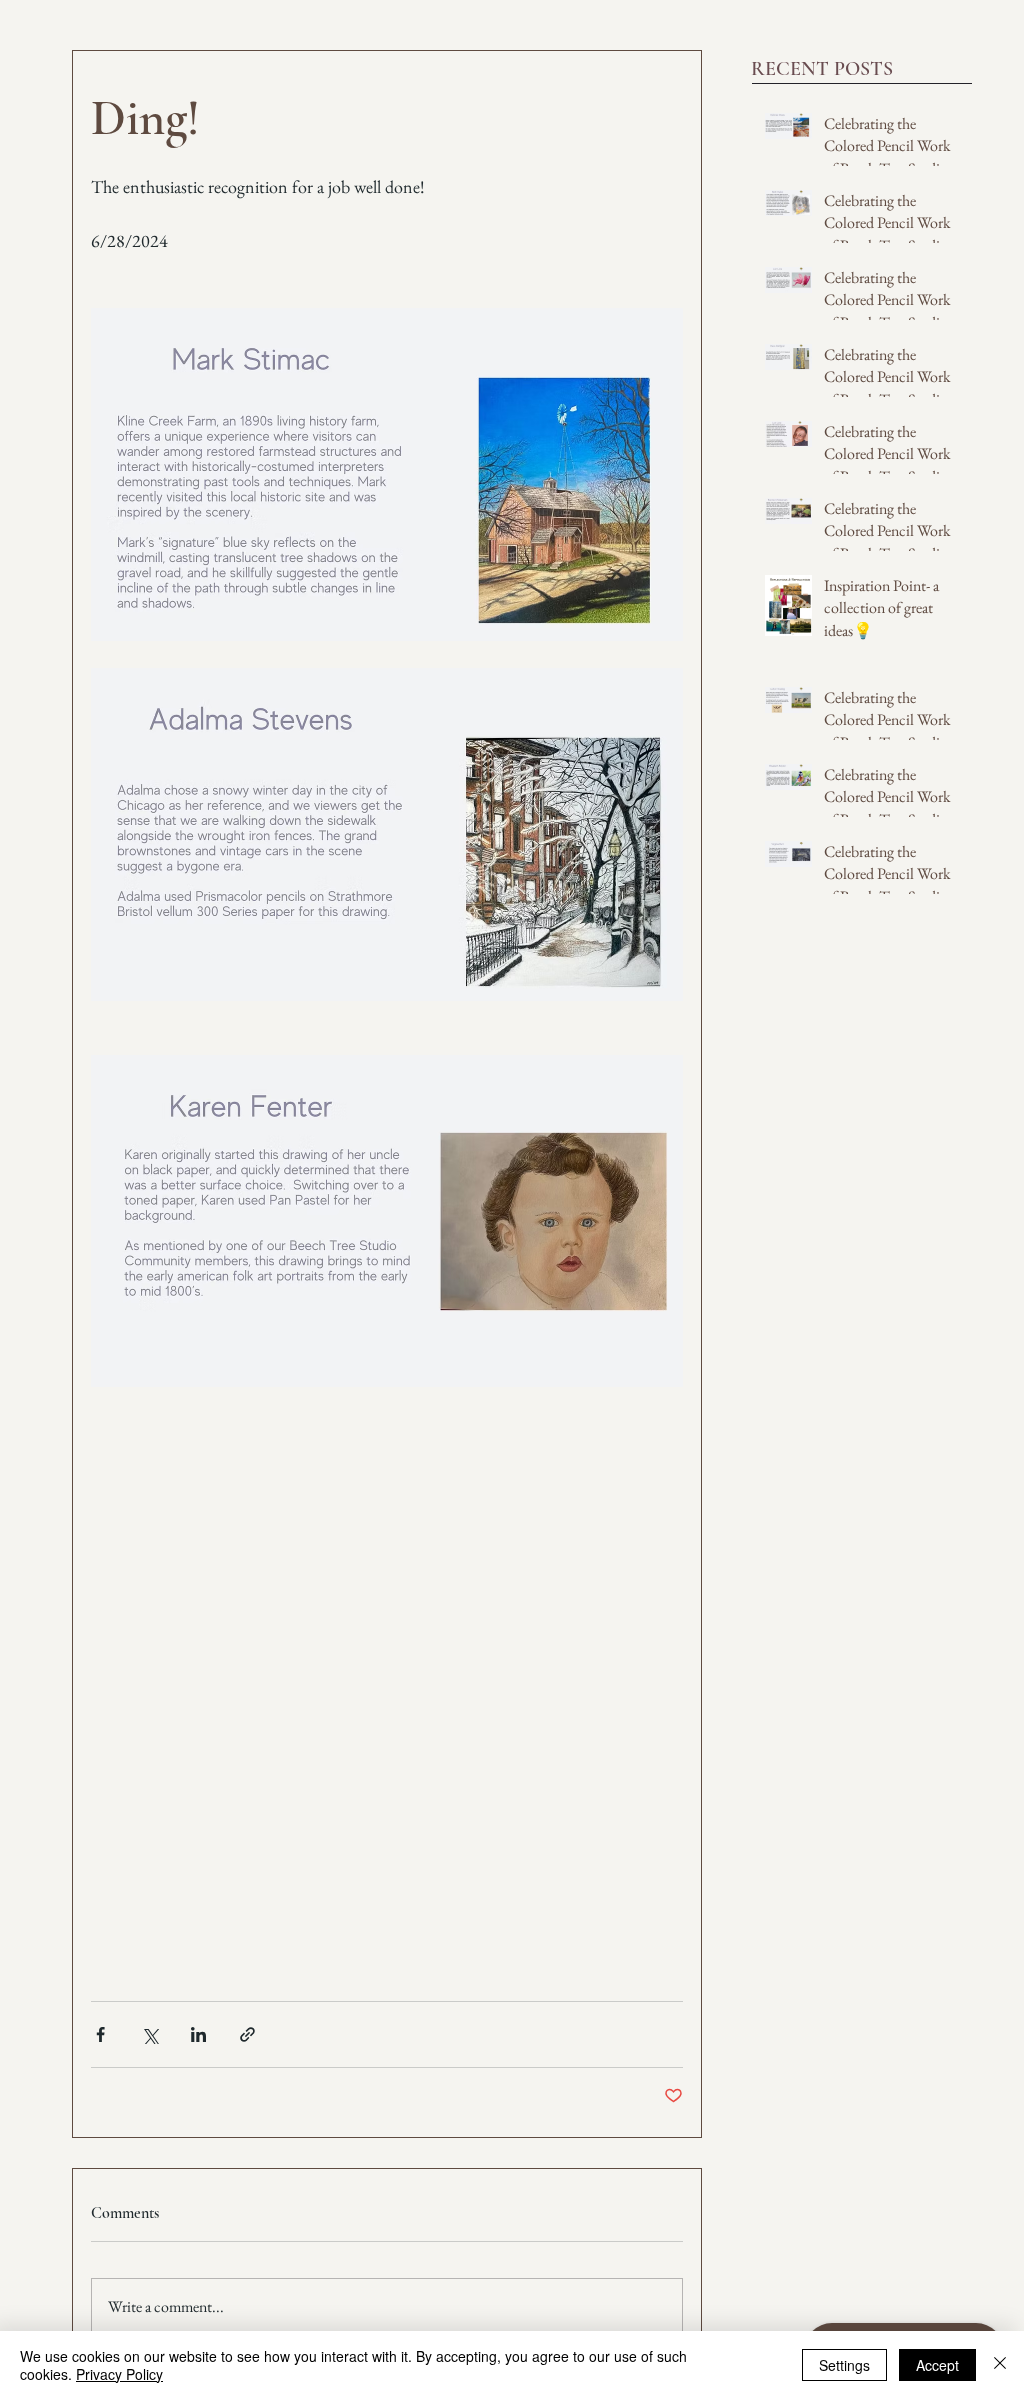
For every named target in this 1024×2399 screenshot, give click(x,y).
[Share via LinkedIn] (198, 2034)
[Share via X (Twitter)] (149, 2034)
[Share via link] (247, 2034)
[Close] (1000, 2365)
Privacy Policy (119, 2374)
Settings (844, 2365)
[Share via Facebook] (100, 2034)
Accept (937, 2365)
